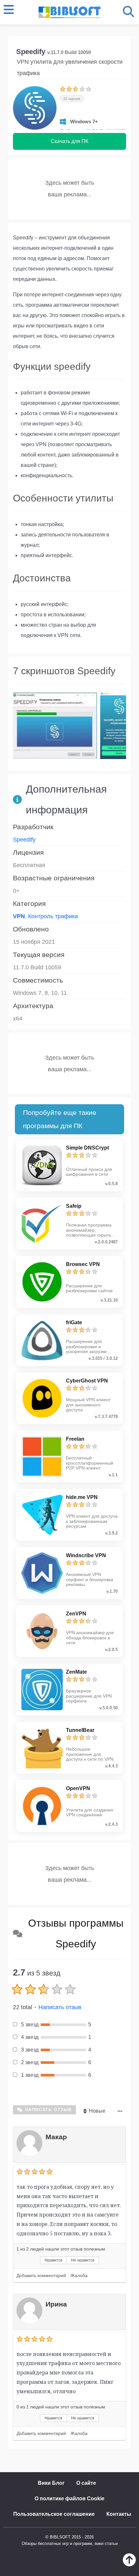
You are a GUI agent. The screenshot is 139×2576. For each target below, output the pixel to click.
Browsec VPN (83, 1264)
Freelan (75, 1439)
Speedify (24, 840)
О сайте (86, 2483)
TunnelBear (80, 1730)
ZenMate (76, 1672)
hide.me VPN (82, 1497)
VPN (19, 916)
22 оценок (72, 99)
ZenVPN (76, 1614)
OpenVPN (78, 1788)
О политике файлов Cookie (69, 2499)
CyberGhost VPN (87, 1381)
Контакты (119, 2514)
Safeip (74, 1206)
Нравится (53, 2260)
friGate (74, 1322)
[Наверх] (129, 2565)
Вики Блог (51, 2483)
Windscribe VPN (86, 1555)
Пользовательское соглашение (54, 2514)
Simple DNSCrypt (87, 1148)
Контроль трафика (53, 916)
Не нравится (83, 2260)
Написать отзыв (60, 2007)
